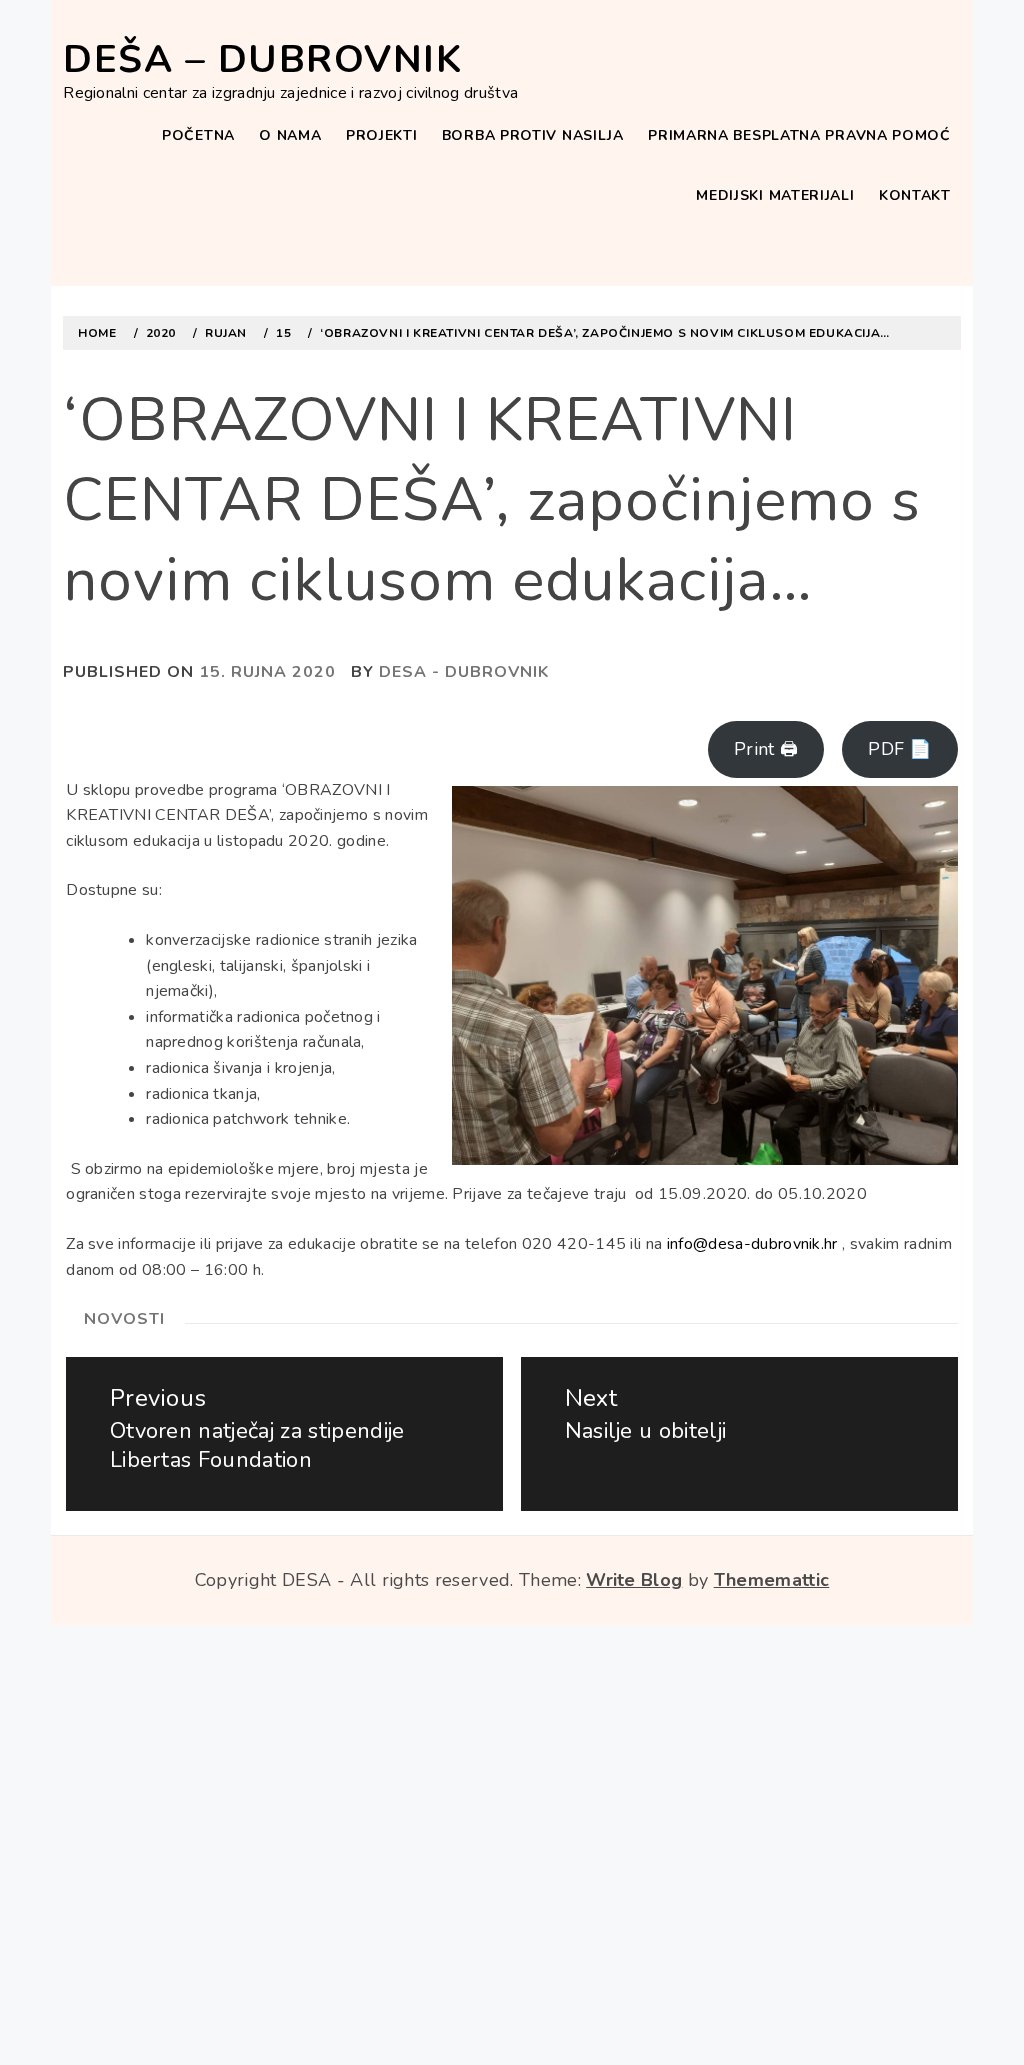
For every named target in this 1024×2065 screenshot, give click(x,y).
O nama (290, 135)
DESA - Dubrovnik (464, 672)
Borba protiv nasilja (533, 135)
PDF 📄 (900, 749)
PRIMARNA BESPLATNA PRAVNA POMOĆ (799, 135)
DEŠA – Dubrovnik (262, 59)
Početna (198, 135)
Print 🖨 (766, 749)
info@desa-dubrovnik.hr (752, 1244)
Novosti (124, 1319)
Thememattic (772, 1580)
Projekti (382, 135)
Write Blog (634, 1580)
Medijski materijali (775, 195)
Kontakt (915, 195)
